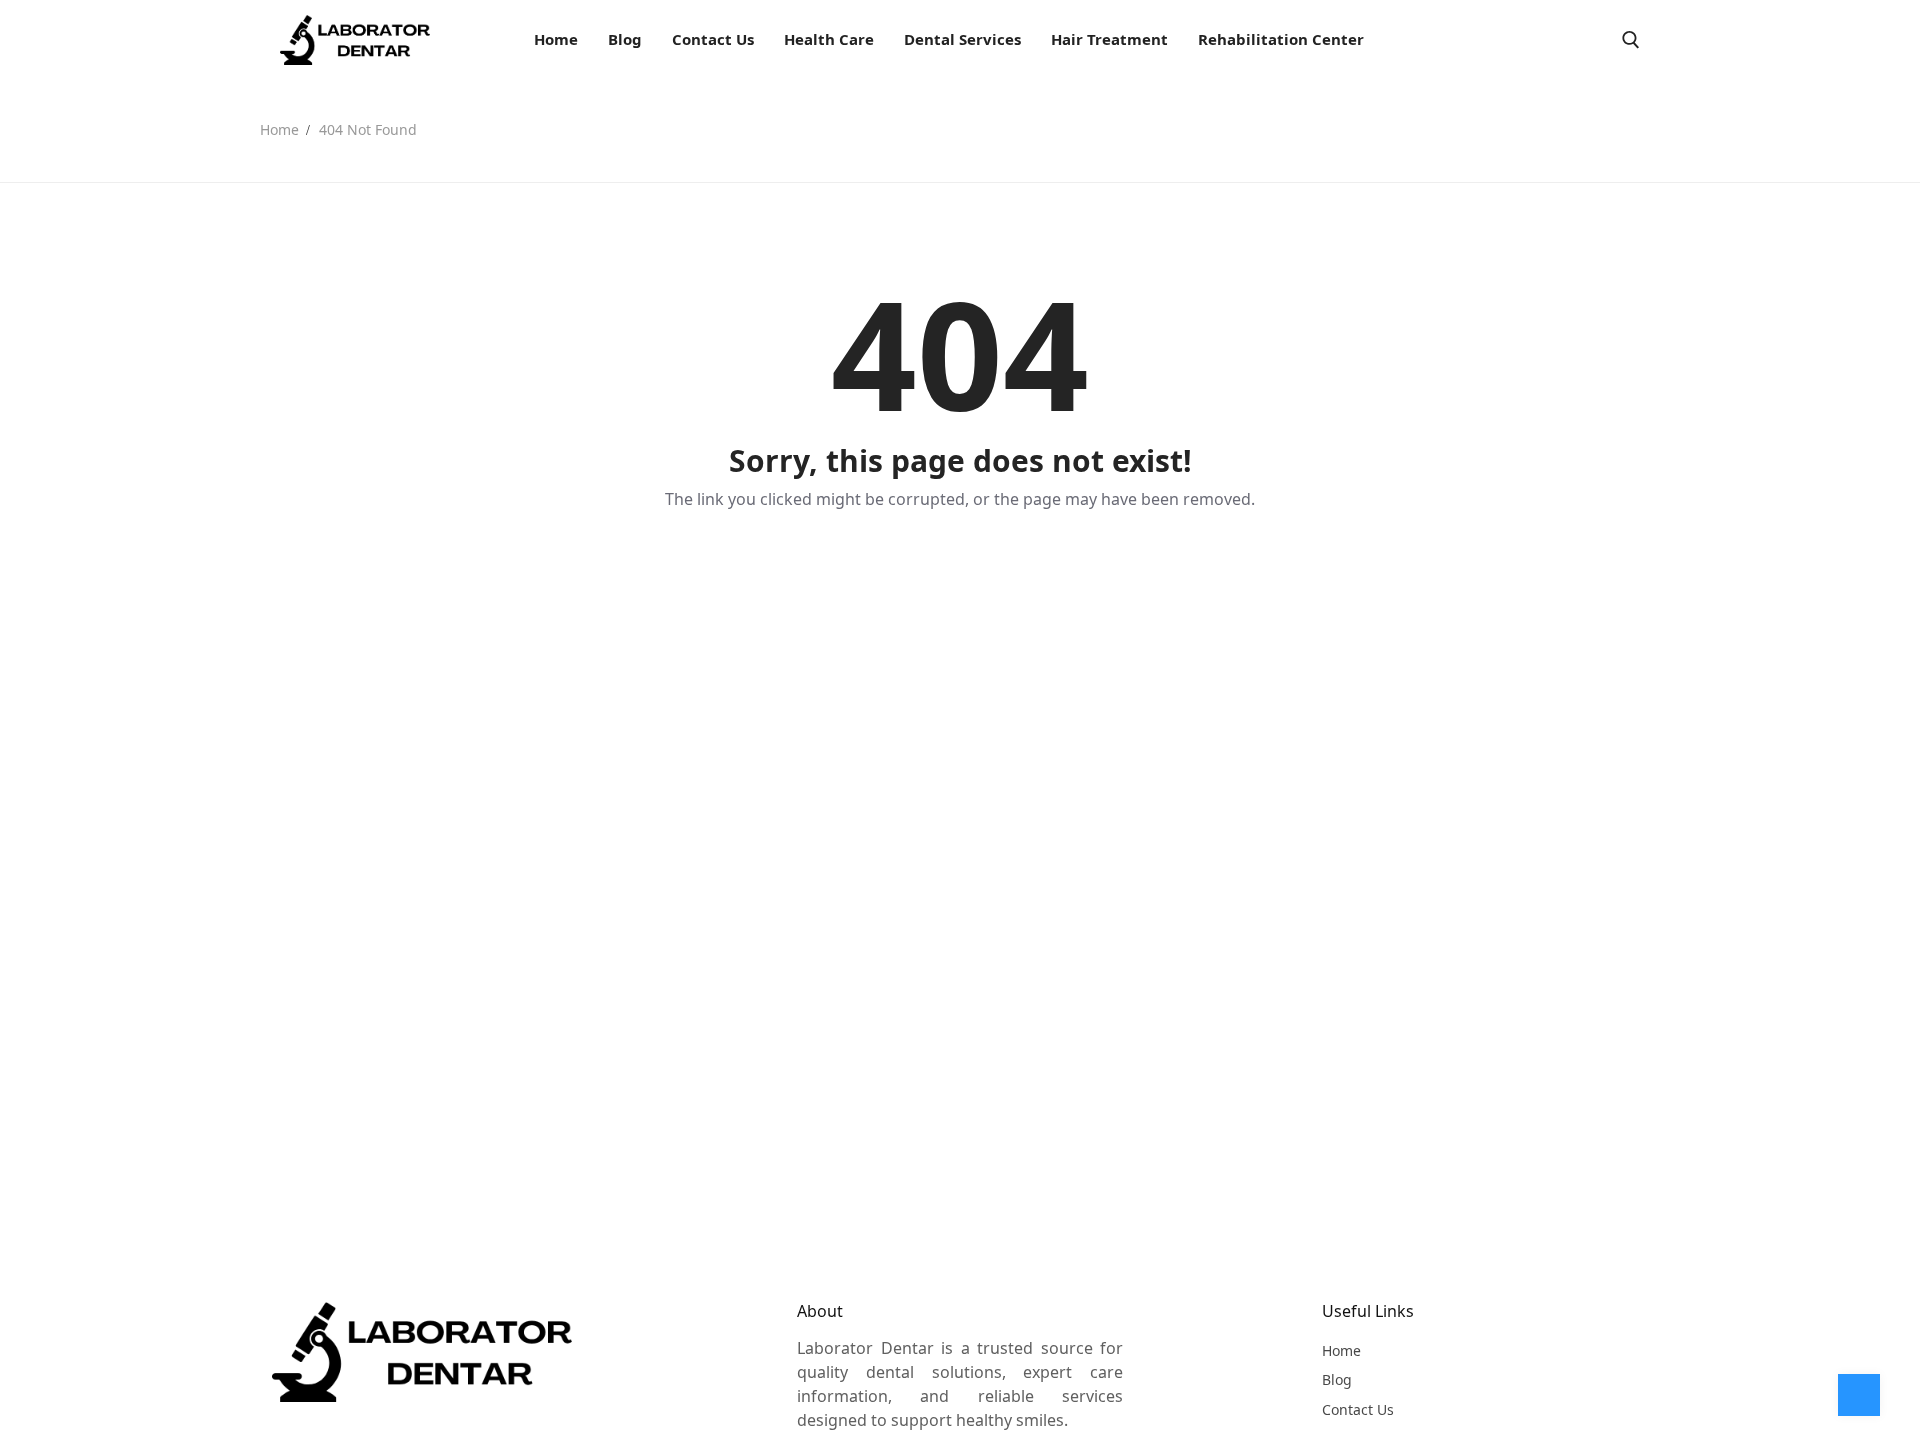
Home (279, 129)
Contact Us (1358, 1409)
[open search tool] (1631, 40)
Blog (1337, 1379)
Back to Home (960, 568)
